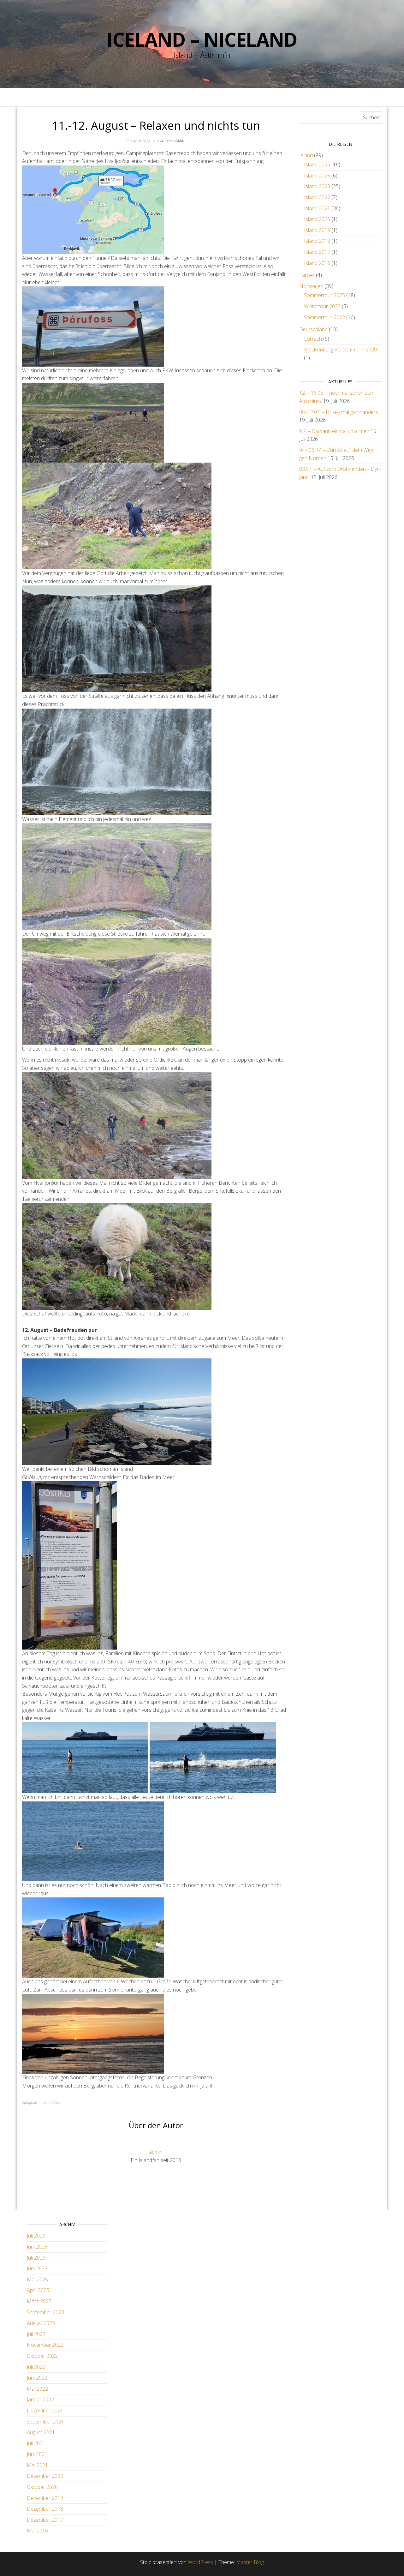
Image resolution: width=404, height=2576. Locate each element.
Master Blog (250, 2562)
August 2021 (41, 2432)
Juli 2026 (36, 2236)
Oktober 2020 (42, 2487)
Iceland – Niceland (202, 39)
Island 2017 (317, 252)
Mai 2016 (37, 2531)
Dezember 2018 (45, 2509)
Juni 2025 (37, 2268)
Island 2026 (317, 165)
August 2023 (41, 2323)
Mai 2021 (37, 2465)
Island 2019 (317, 230)
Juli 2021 (36, 2443)
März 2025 (39, 2301)
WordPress (200, 2562)
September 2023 (45, 2312)
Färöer (307, 275)
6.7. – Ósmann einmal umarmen (334, 431)
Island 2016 (317, 263)
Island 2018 (317, 241)
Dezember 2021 (45, 2411)
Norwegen (311, 286)
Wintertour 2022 (322, 306)
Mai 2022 (37, 2389)
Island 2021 (317, 208)
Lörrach (313, 339)
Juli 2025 (36, 2258)
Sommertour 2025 (324, 295)
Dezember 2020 (45, 2476)
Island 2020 (317, 219)
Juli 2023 (36, 2334)
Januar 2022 (40, 2399)
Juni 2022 (37, 2378)
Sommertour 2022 (324, 317)
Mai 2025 (37, 2279)
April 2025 (38, 2290)
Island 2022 (317, 197)
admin (179, 141)
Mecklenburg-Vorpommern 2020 (340, 350)
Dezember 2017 (45, 2520)
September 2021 (45, 2422)
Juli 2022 (36, 2367)
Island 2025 (317, 176)
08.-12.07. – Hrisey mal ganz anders (339, 412)
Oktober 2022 (42, 2356)
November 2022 (45, 2345)
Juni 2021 (37, 2454)
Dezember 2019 (45, 2498)
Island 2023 (51, 2102)
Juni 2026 (37, 2247)
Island (306, 155)
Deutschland (313, 329)
